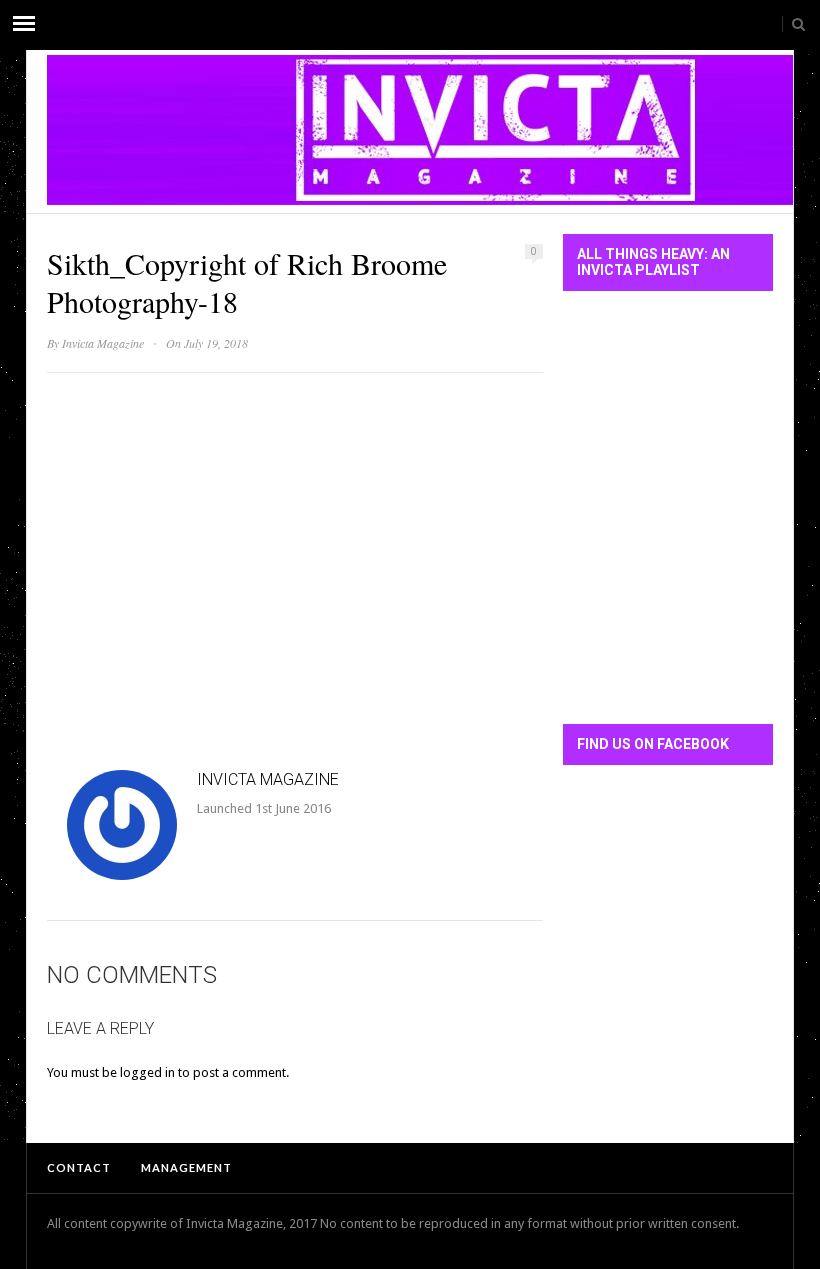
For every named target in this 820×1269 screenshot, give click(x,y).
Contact (79, 1167)
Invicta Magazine (103, 343)
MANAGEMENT (186, 1167)
